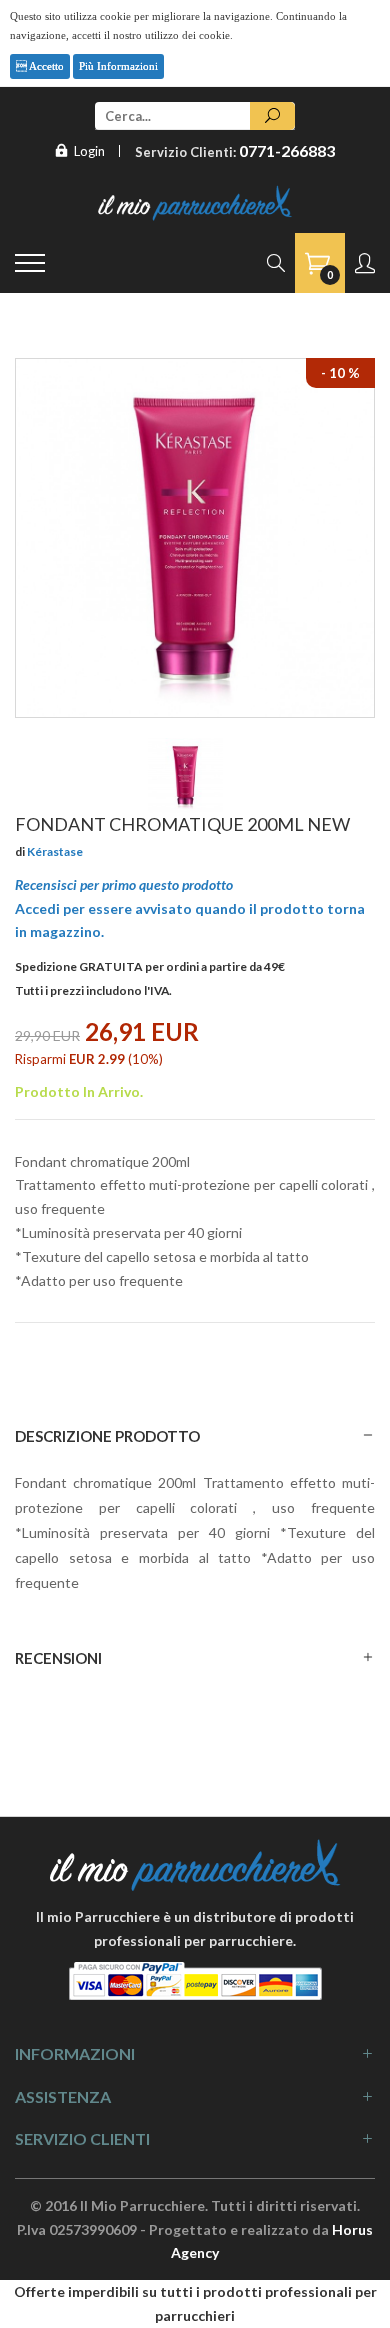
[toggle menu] (30, 263)
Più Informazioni (118, 66)
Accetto (45, 66)
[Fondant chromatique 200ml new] (185, 775)
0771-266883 (287, 150)
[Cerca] (272, 116)
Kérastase (55, 851)
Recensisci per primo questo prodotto (124, 884)
